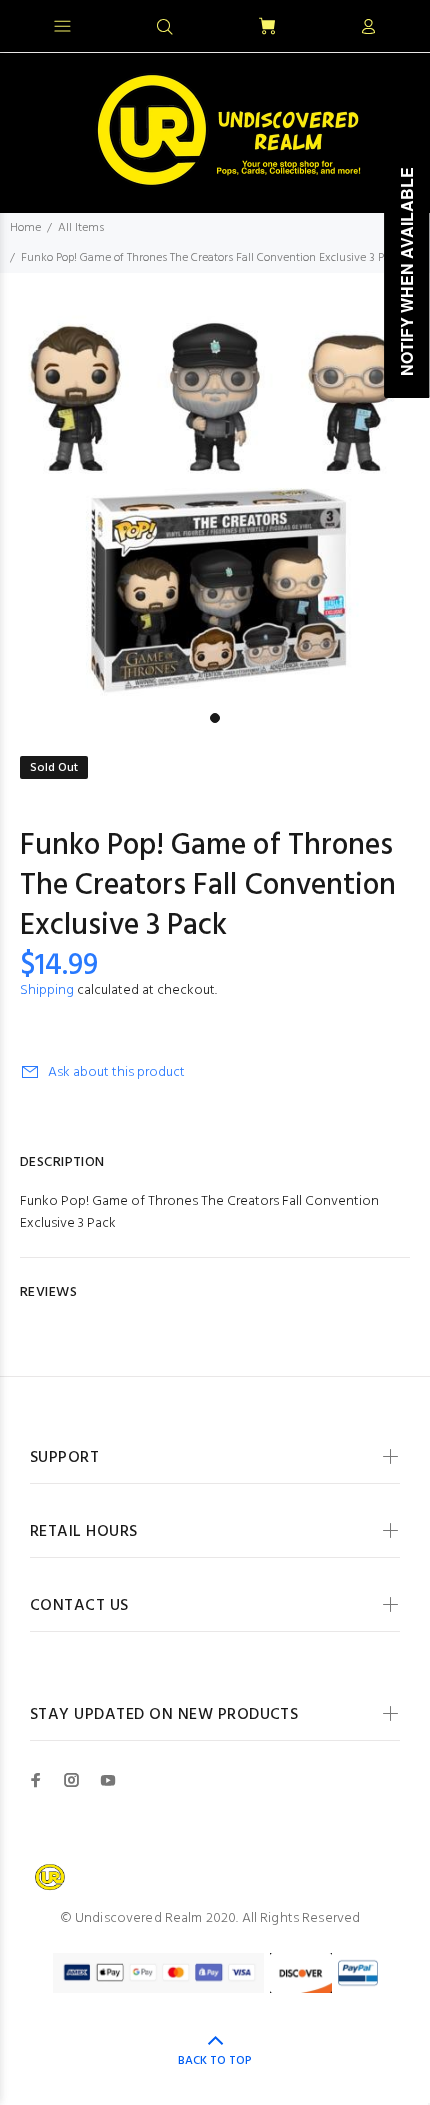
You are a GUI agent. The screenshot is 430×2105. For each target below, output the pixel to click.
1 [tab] (215, 718)
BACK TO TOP (215, 2061)
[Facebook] (36, 1780)
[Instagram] (72, 1780)
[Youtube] (108, 1780)
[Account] (368, 28)
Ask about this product (116, 1072)
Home (25, 228)
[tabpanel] (215, 488)
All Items (81, 228)
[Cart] (267, 27)
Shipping (47, 990)
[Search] (165, 28)
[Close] (397, 24)
